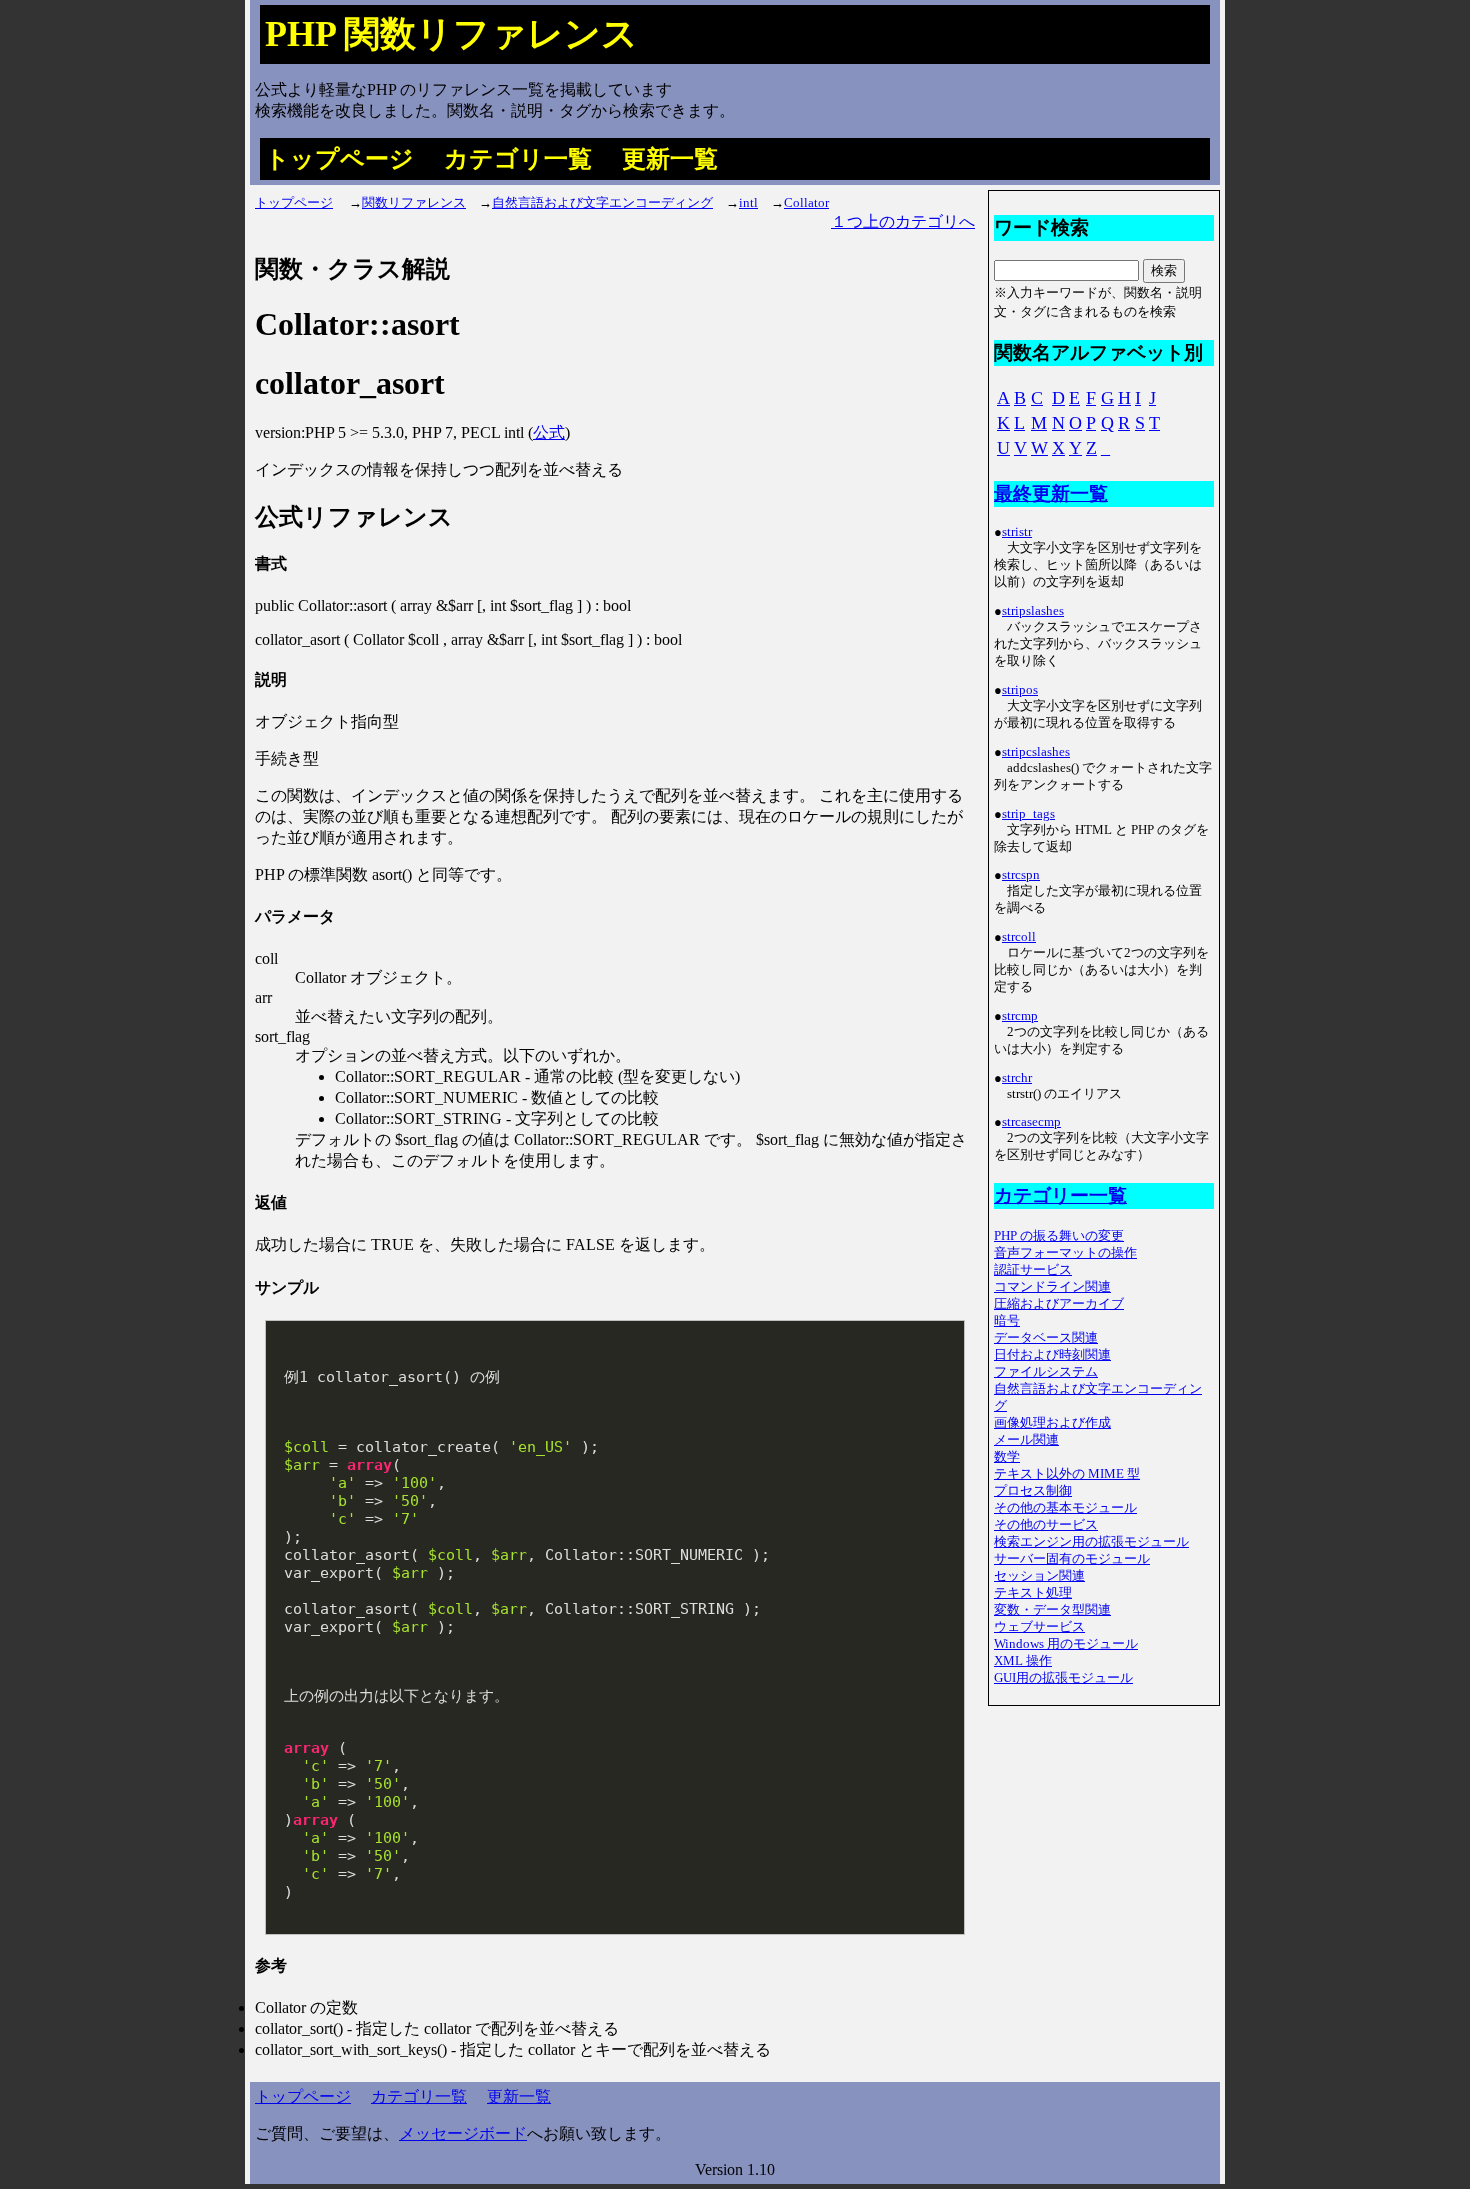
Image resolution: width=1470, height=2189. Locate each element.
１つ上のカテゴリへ (903, 221)
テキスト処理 (1033, 1593)
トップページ (339, 159)
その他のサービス (1046, 1525)
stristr (1017, 532)
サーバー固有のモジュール (1072, 1559)
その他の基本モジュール (1065, 1508)
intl (748, 203)
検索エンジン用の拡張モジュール (1091, 1542)
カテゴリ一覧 (518, 159)
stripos (1020, 690)
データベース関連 (1046, 1338)
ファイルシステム (1046, 1372)
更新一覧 (670, 159)
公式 (549, 432)
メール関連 (1026, 1440)
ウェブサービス (1039, 1627)
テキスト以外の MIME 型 (1067, 1474)
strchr (1017, 1078)
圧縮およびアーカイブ (1059, 1304)
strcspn (1021, 875)
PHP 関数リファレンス (451, 34)
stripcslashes (1036, 752)
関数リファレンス (414, 203)
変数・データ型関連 (1052, 1610)
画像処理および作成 (1052, 1423)
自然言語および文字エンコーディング (602, 203)
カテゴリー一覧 (1060, 1195)
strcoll (1019, 937)
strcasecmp (1031, 1122)
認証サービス (1033, 1270)
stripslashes (1033, 611)
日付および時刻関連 (1052, 1355)
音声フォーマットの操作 (1065, 1253)
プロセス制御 (1033, 1491)
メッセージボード (463, 2133)
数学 (1007, 1457)
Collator (806, 203)
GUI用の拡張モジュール (1063, 1678)
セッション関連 (1039, 1576)
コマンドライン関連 (1052, 1287)
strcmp (1020, 1016)
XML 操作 (1023, 1661)
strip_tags (1028, 814)
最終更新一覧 (1051, 493)
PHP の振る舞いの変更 (1059, 1236)
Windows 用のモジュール (1066, 1644)
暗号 (1007, 1321)
